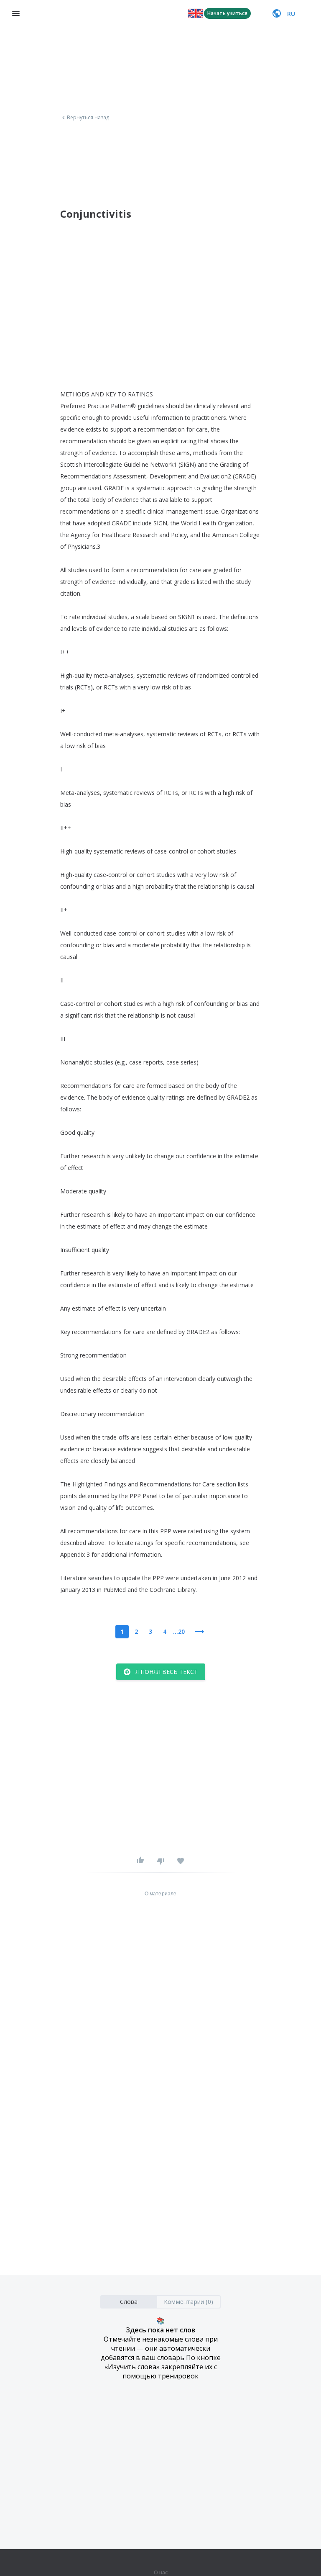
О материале (160, 1894)
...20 (179, 1631)
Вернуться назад (88, 118)
